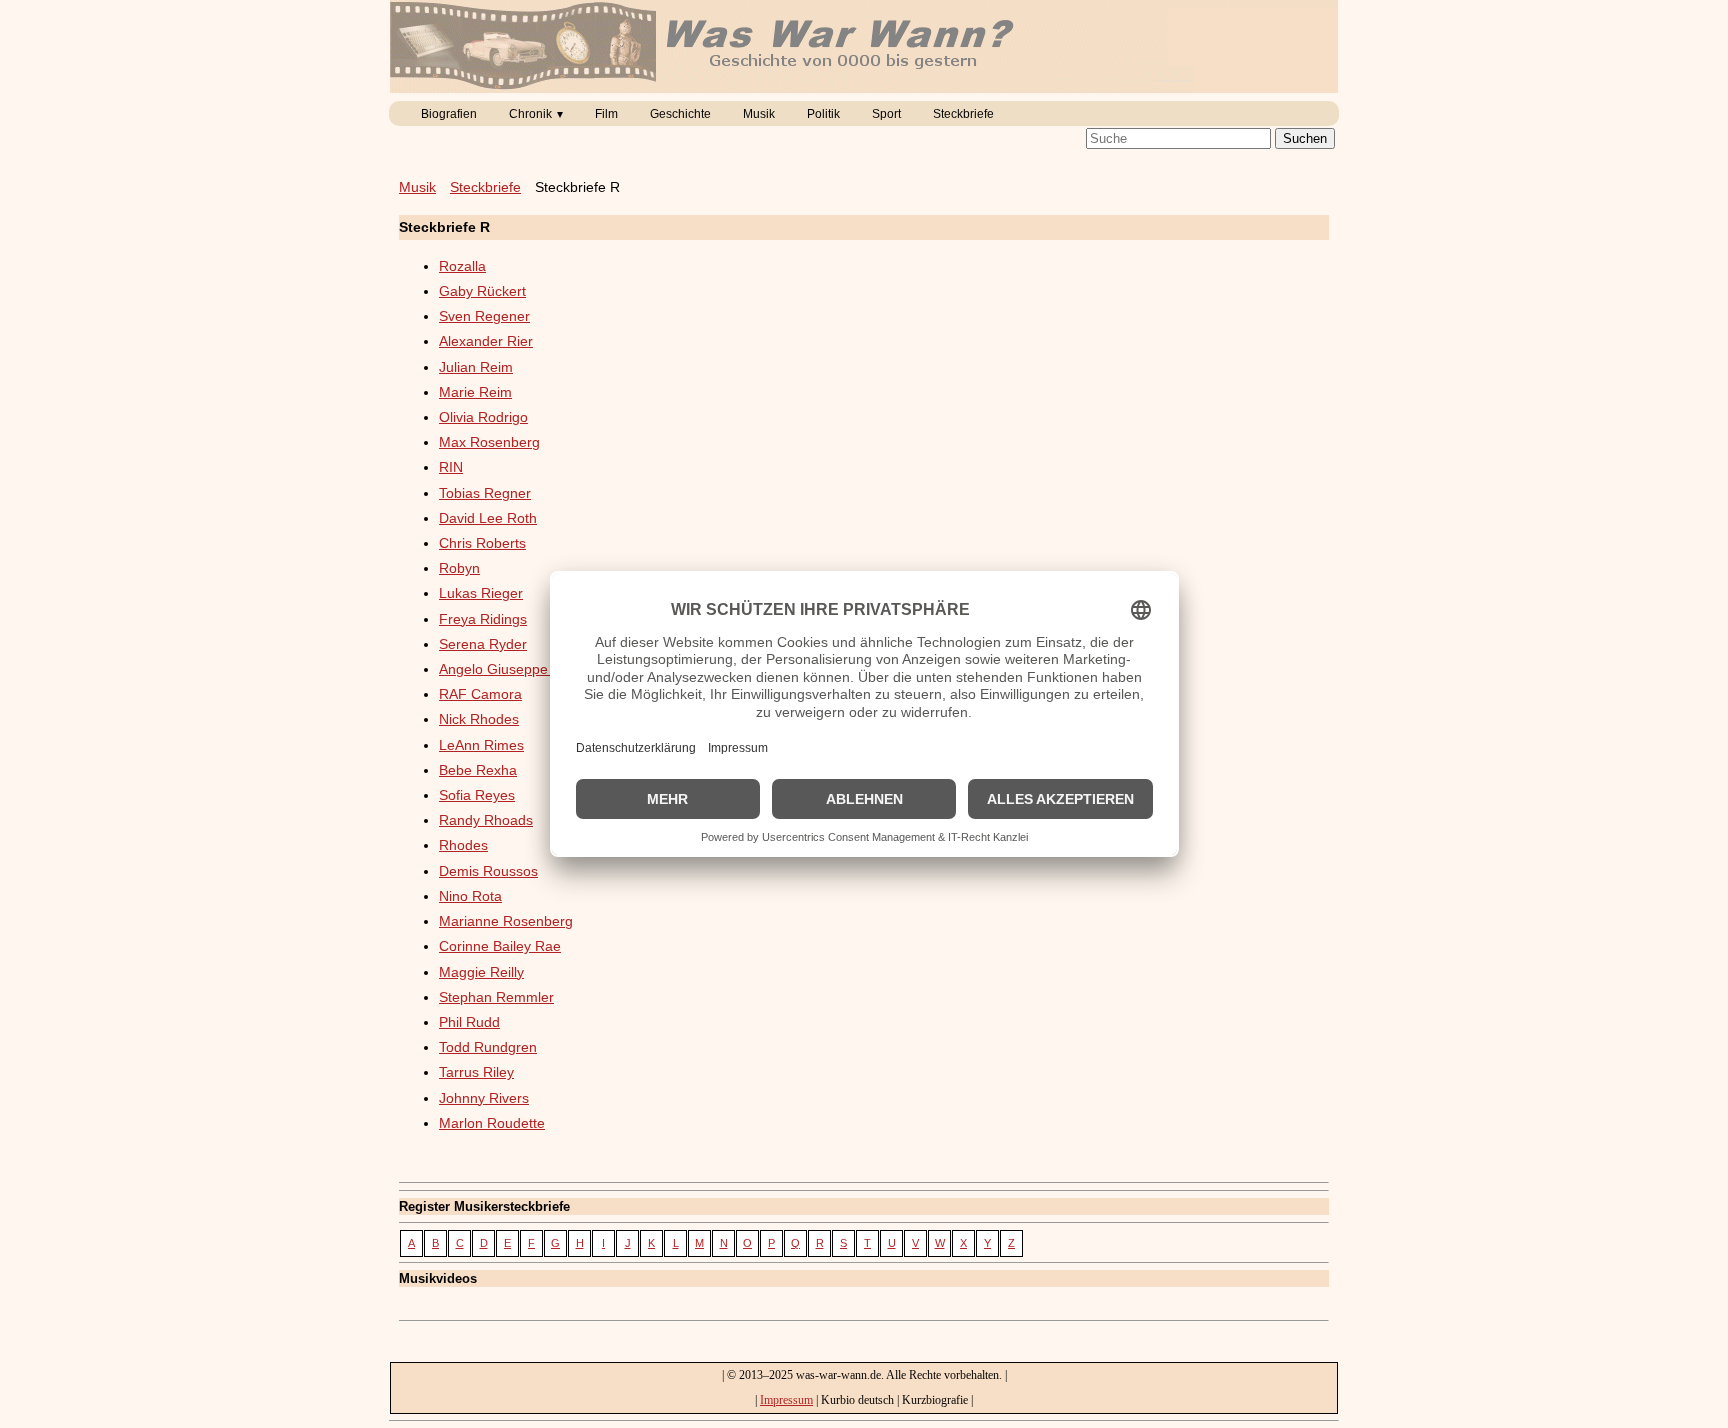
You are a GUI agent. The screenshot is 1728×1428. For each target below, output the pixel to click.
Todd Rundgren (488, 1047)
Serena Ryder (483, 644)
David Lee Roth (488, 518)
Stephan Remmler (496, 997)
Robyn (459, 568)
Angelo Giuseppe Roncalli (520, 669)
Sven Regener (484, 316)
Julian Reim (476, 367)
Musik (759, 114)
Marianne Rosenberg (506, 921)
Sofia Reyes (477, 795)
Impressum (786, 1400)
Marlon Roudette (492, 1123)
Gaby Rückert (482, 291)
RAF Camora (480, 694)
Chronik (530, 114)
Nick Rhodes (479, 719)
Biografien (449, 114)
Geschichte (680, 114)
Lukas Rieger (481, 593)
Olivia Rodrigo (483, 417)
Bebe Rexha (478, 770)
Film (606, 114)
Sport (886, 114)
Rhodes (463, 845)
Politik (823, 114)
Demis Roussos (488, 871)
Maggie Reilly (481, 972)
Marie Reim (475, 392)
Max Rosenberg (489, 442)
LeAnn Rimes (481, 745)
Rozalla (462, 266)
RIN (451, 467)
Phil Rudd (469, 1022)
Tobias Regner (485, 493)
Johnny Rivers (484, 1098)
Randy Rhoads (486, 820)
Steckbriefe (963, 114)
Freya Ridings (483, 619)
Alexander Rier (486, 341)
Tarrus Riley (476, 1072)
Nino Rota (470, 896)
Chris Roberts (482, 543)
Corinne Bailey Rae (500, 946)
